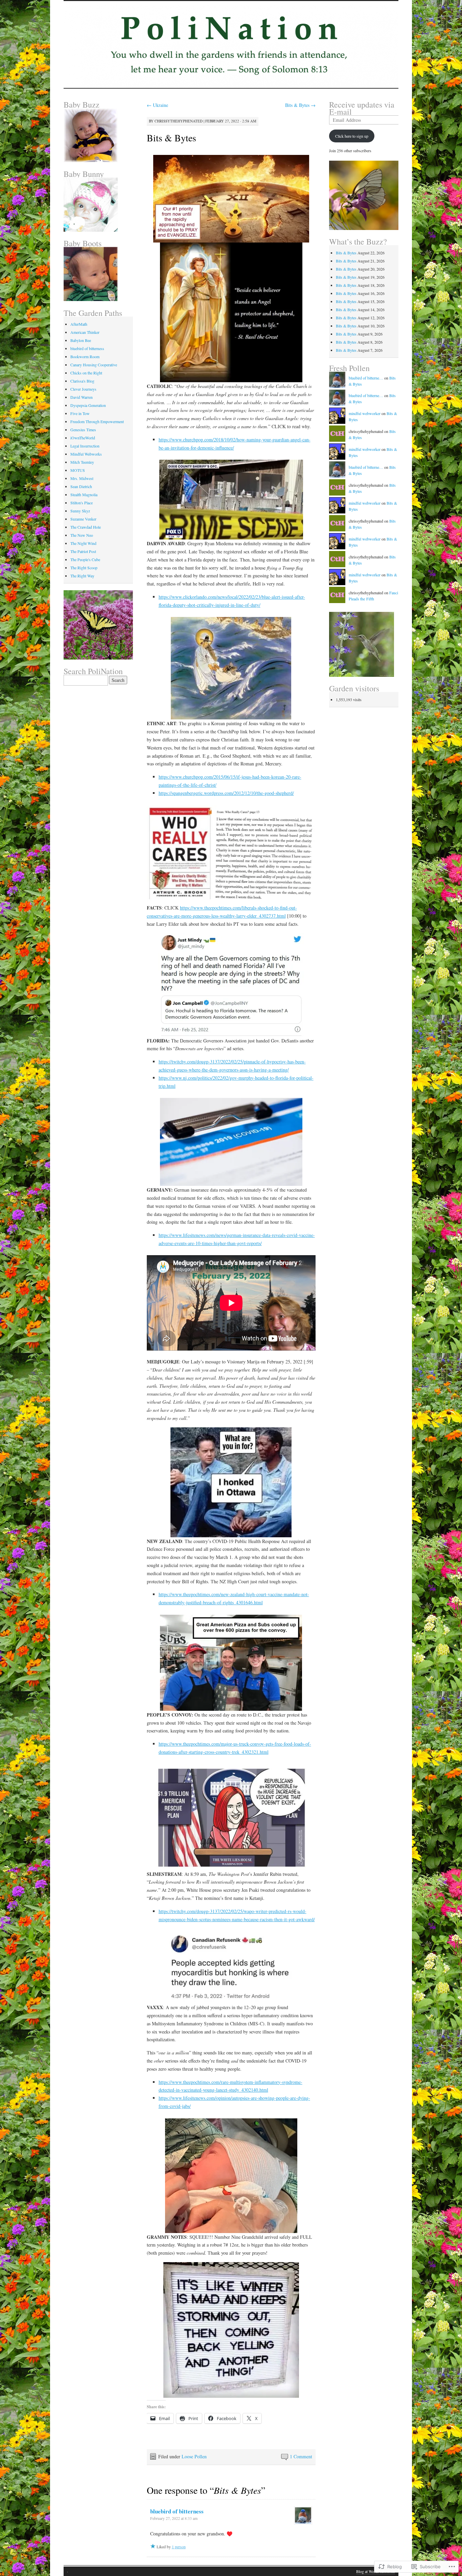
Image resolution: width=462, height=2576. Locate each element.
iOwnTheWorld (83, 438)
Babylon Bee (81, 340)
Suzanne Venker (83, 519)
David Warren (82, 397)
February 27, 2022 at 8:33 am (174, 2518)
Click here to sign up (352, 136)
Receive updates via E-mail (362, 108)
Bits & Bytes (300, 105)
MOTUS (78, 470)
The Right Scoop (84, 568)
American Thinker (85, 332)
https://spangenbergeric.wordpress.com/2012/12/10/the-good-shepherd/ (226, 793)
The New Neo (82, 535)
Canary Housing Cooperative (94, 365)
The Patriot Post (83, 551)
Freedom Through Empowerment (97, 421)
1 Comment (301, 2456)
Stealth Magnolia (84, 495)
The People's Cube (85, 559)
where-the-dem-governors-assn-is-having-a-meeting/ (239, 1070)
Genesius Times (83, 430)
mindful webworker (365, 413)
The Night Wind (83, 543)
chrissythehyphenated (179, 121)
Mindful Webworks (86, 454)
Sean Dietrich (81, 486)
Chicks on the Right (86, 373)
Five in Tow (80, 413)
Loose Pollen (194, 2456)
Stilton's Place (82, 503)
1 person (179, 2547)
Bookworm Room (85, 356)
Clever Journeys (83, 389)
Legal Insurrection (85, 446)
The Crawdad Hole (86, 527)
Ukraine (157, 105)
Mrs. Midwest (82, 478)
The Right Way (82, 576)
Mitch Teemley (82, 462)
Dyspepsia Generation (88, 405)
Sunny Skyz (80, 511)
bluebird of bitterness (177, 2511)
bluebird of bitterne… (366, 378)
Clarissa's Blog (82, 381)
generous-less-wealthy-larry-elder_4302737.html (239, 916)
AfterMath (79, 324)
